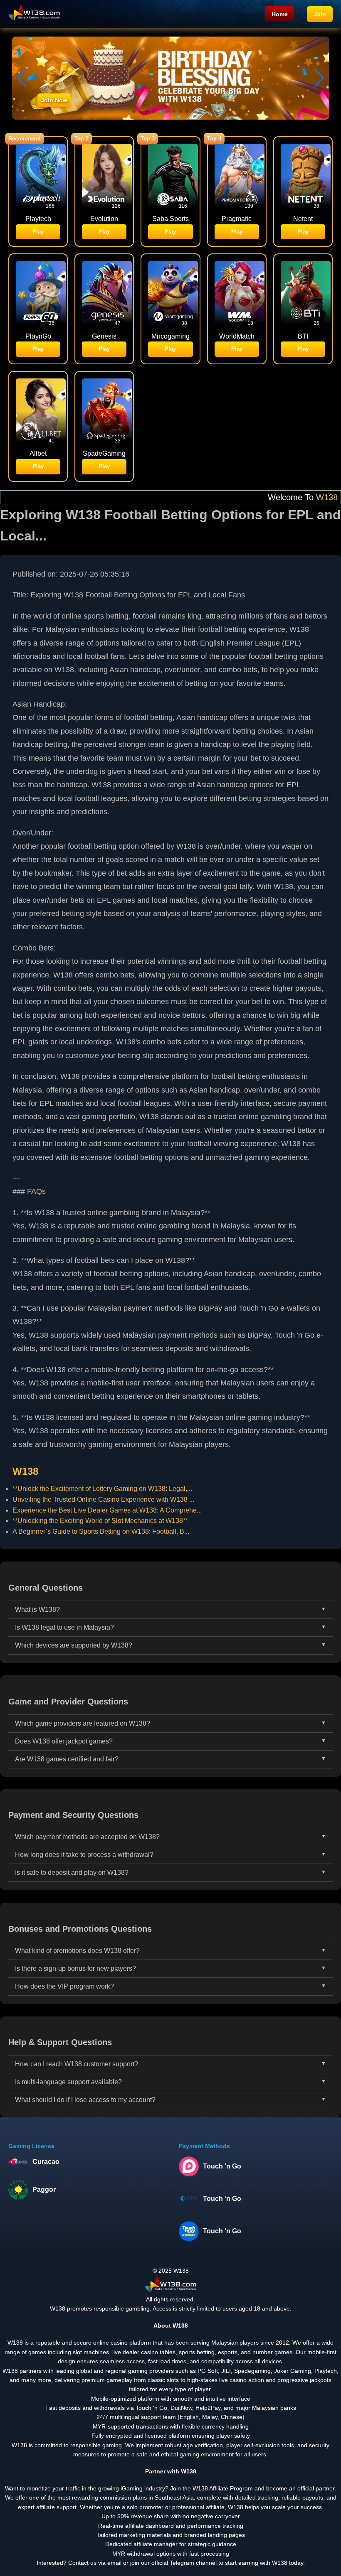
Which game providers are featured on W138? (83, 1723)
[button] (319, 78)
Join (320, 14)
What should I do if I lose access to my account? (85, 2100)
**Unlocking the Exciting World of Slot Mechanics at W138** (100, 1521)
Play (38, 232)
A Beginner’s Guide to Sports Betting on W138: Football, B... (101, 1531)
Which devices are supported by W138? (74, 1645)
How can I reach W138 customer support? (77, 2064)
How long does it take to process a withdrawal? (84, 1855)
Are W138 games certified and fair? (67, 1759)
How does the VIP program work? (64, 1986)
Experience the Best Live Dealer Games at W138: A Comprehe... (107, 1510)
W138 (255, 497)
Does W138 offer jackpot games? (64, 1741)
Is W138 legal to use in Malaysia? (64, 1627)
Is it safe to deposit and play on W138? (72, 1872)
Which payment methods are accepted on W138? (87, 1837)
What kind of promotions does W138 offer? (77, 1951)
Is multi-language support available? (68, 2082)
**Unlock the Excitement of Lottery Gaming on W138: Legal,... (102, 1489)
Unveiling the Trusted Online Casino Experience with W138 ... (103, 1499)
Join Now (54, 100)
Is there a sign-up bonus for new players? (75, 1968)
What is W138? (37, 1610)
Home (280, 14)
